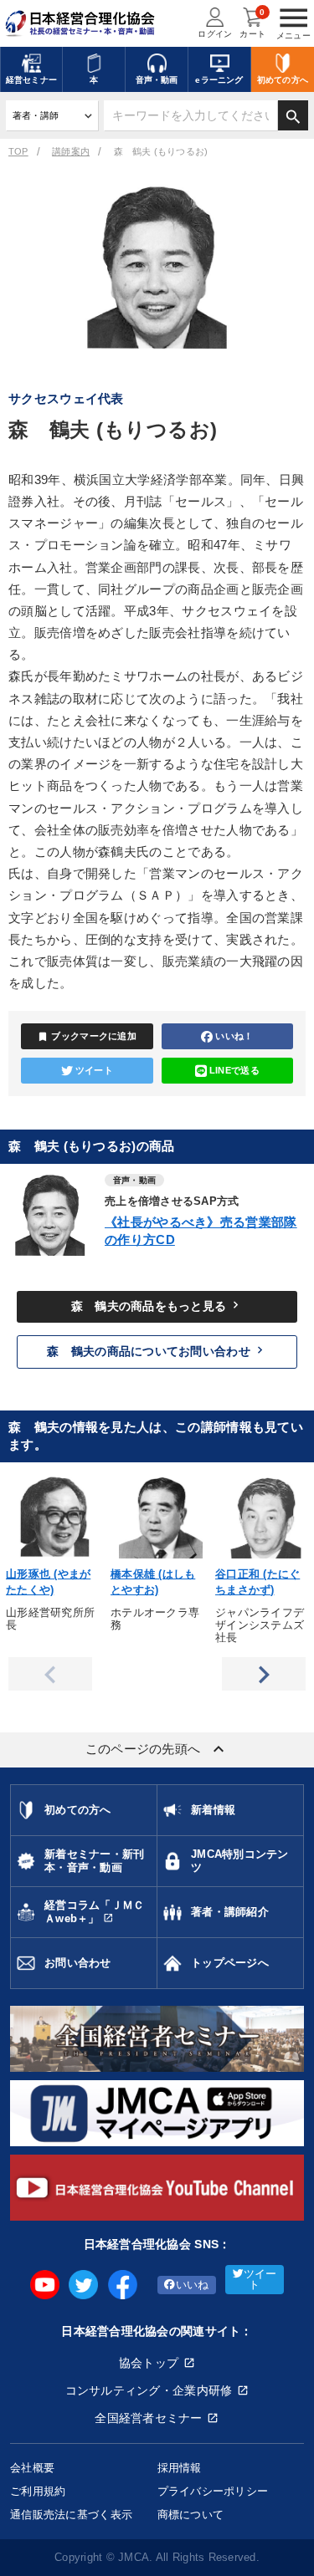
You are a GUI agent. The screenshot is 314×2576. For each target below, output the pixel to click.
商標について (191, 2515)
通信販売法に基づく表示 (71, 2515)
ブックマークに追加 (87, 1037)
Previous (50, 1674)
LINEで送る (234, 1070)
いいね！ (234, 1036)
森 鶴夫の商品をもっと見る (157, 1305)
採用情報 (180, 2468)
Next (264, 1674)
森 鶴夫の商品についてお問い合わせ (157, 1350)
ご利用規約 (38, 2491)
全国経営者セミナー (149, 2418)
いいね (193, 2285)
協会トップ (149, 2363)
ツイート (94, 1070)
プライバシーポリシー (213, 2491)
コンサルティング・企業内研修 (149, 2390)
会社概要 (32, 2468)
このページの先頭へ (157, 1749)
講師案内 (71, 151)
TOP (18, 151)
